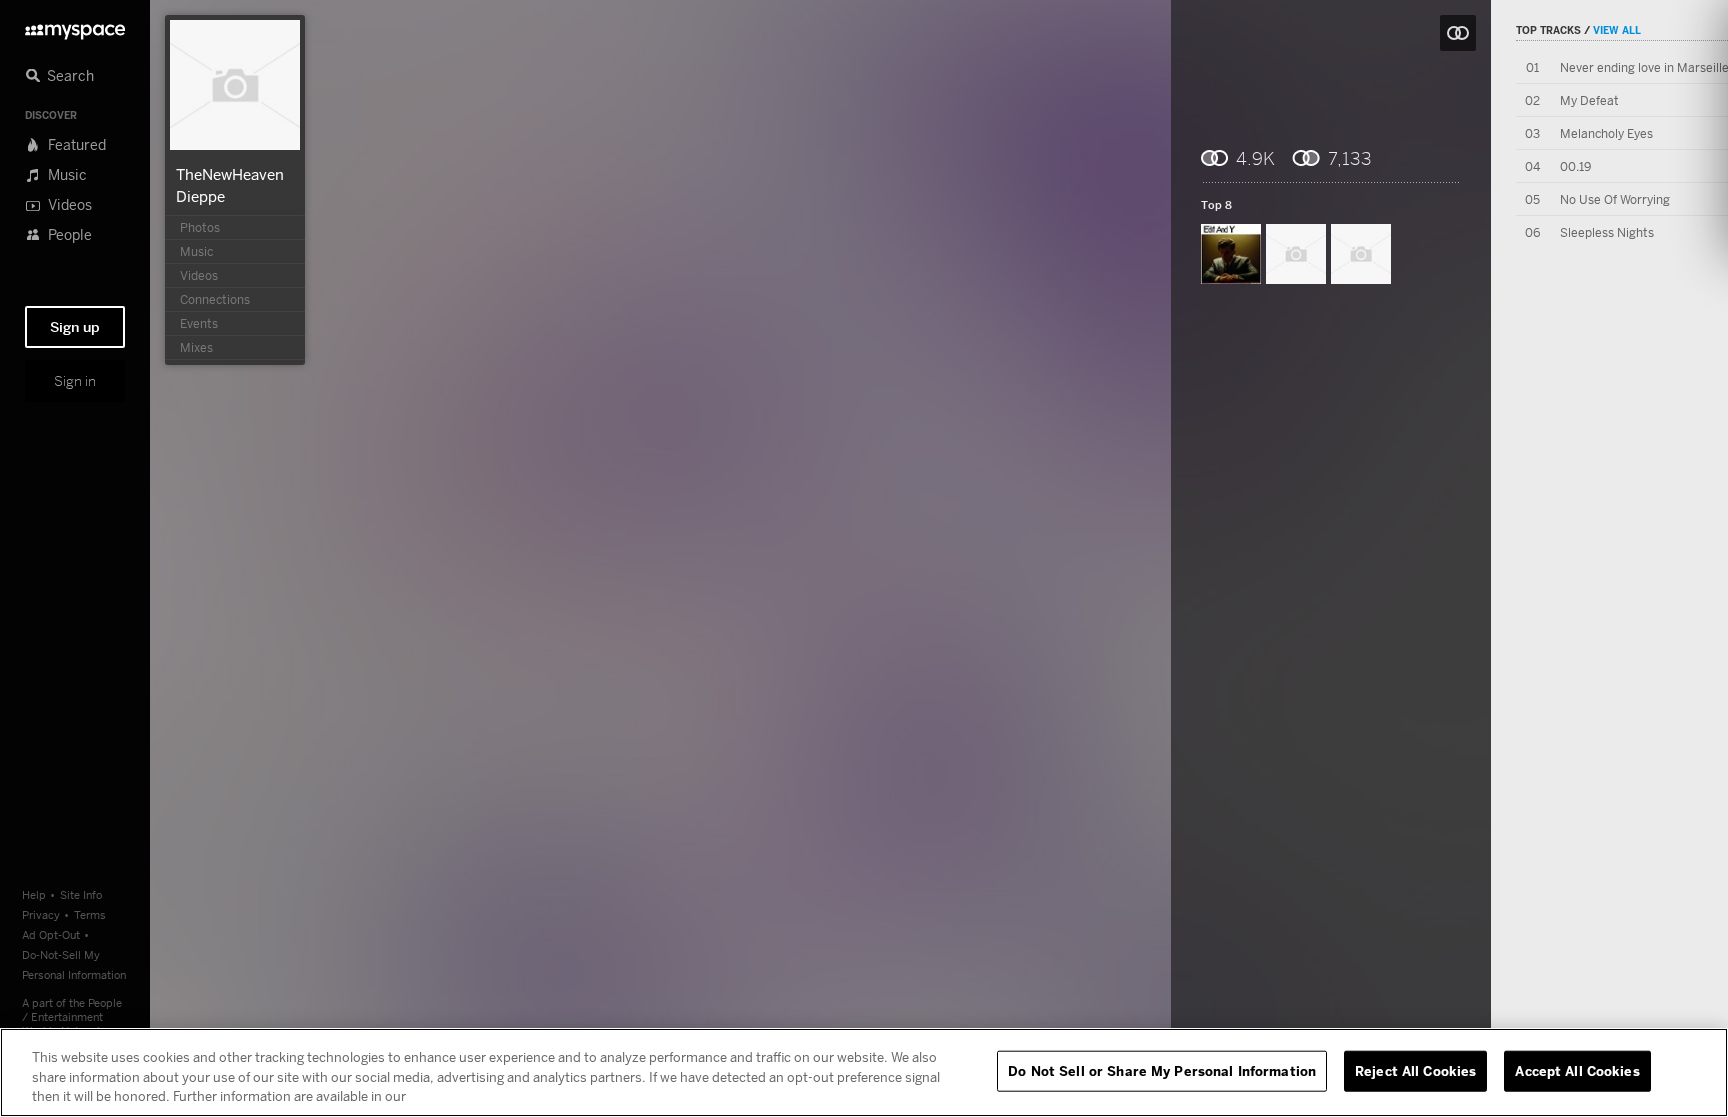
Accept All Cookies (1577, 1070)
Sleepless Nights (1607, 232)
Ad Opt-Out (51, 934)
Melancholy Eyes (1606, 133)
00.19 (1575, 166)
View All (1617, 30)
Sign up (75, 327)
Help (34, 894)
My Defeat (1589, 100)
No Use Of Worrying (1615, 199)
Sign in (75, 381)
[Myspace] (75, 26)
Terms (90, 914)
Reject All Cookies (1415, 1070)
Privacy (41, 914)
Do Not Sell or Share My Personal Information (1162, 1070)
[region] (864, 1072)
